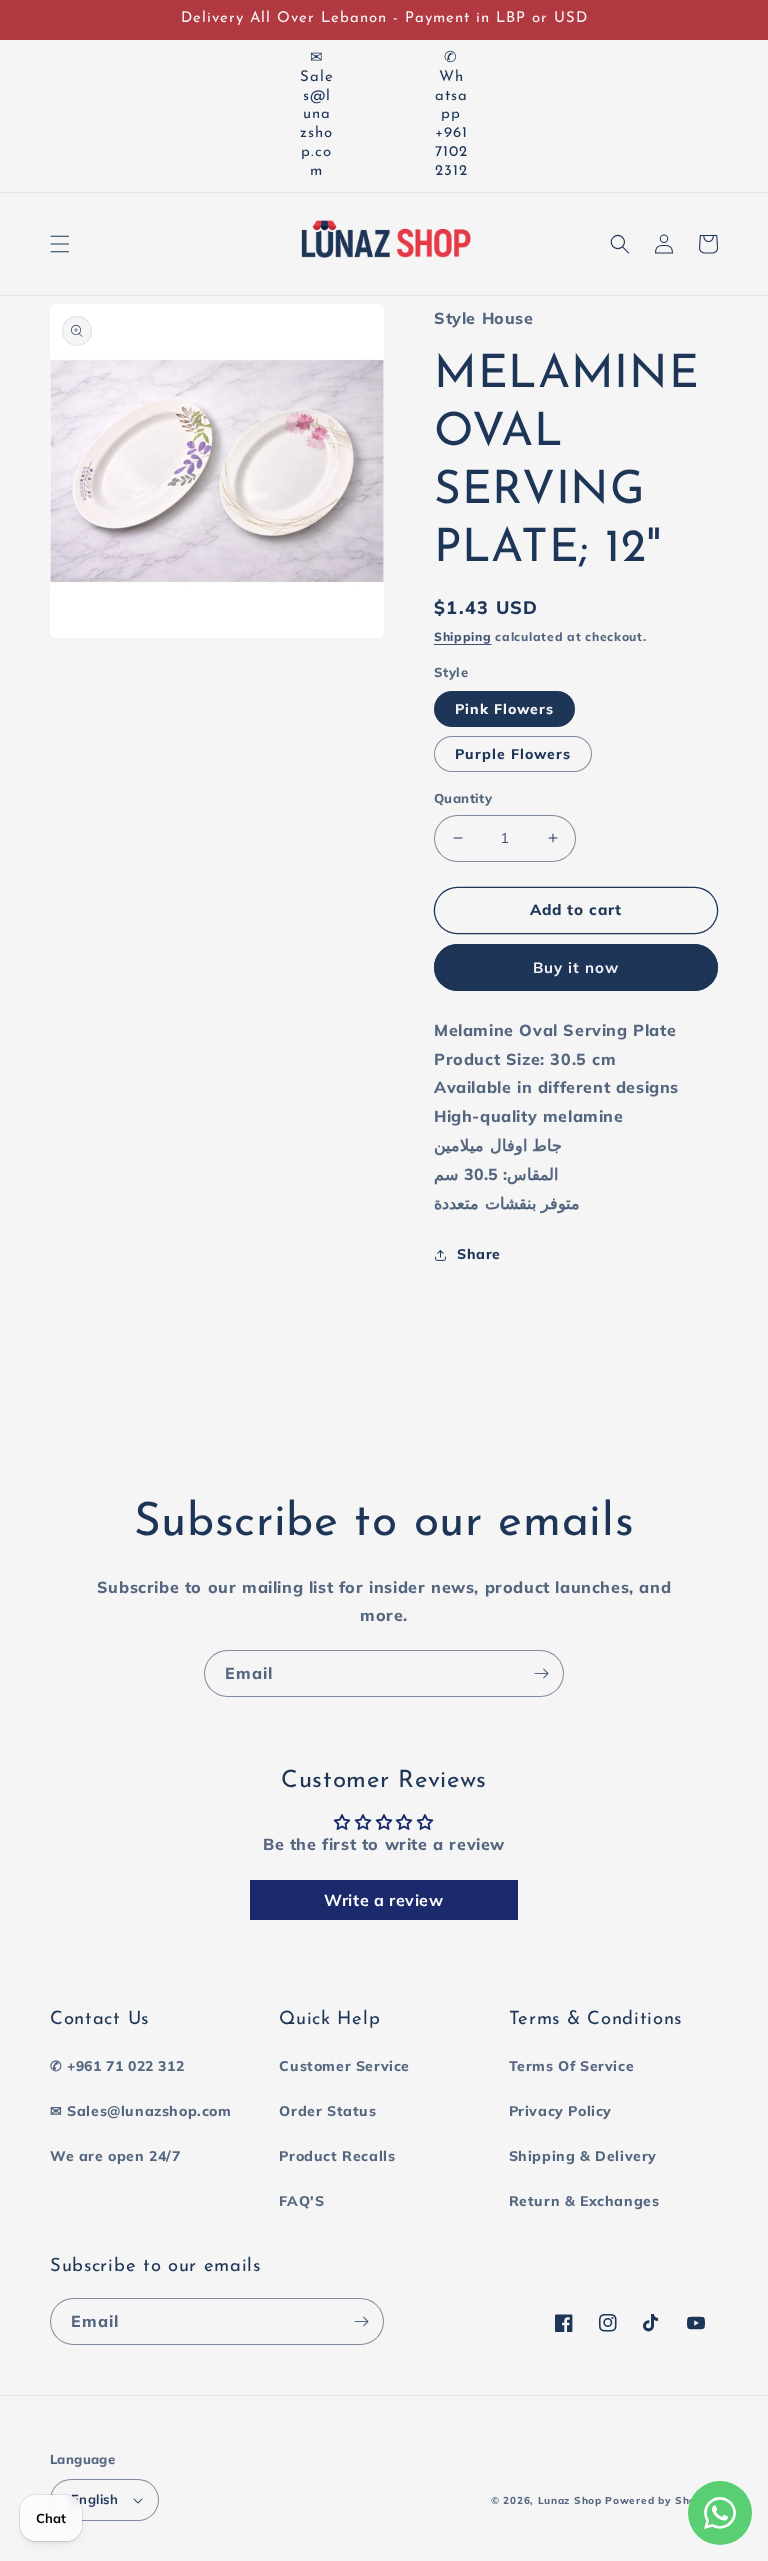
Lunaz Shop (570, 2500)
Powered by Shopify (661, 2500)
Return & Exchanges (584, 2201)
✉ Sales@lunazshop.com (141, 2111)
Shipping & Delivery (583, 2156)
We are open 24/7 (115, 2156)
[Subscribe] (541, 1673)
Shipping (463, 636)
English (95, 2499)
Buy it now (576, 967)
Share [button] (479, 1254)
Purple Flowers (513, 754)
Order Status (327, 2111)
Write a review (383, 1900)
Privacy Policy (560, 2111)
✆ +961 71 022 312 (117, 2066)
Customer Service (344, 2066)
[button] (60, 244)
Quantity (463, 798)
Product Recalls (337, 2156)
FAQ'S (301, 2201)
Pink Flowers (504, 709)
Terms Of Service (572, 2066)
